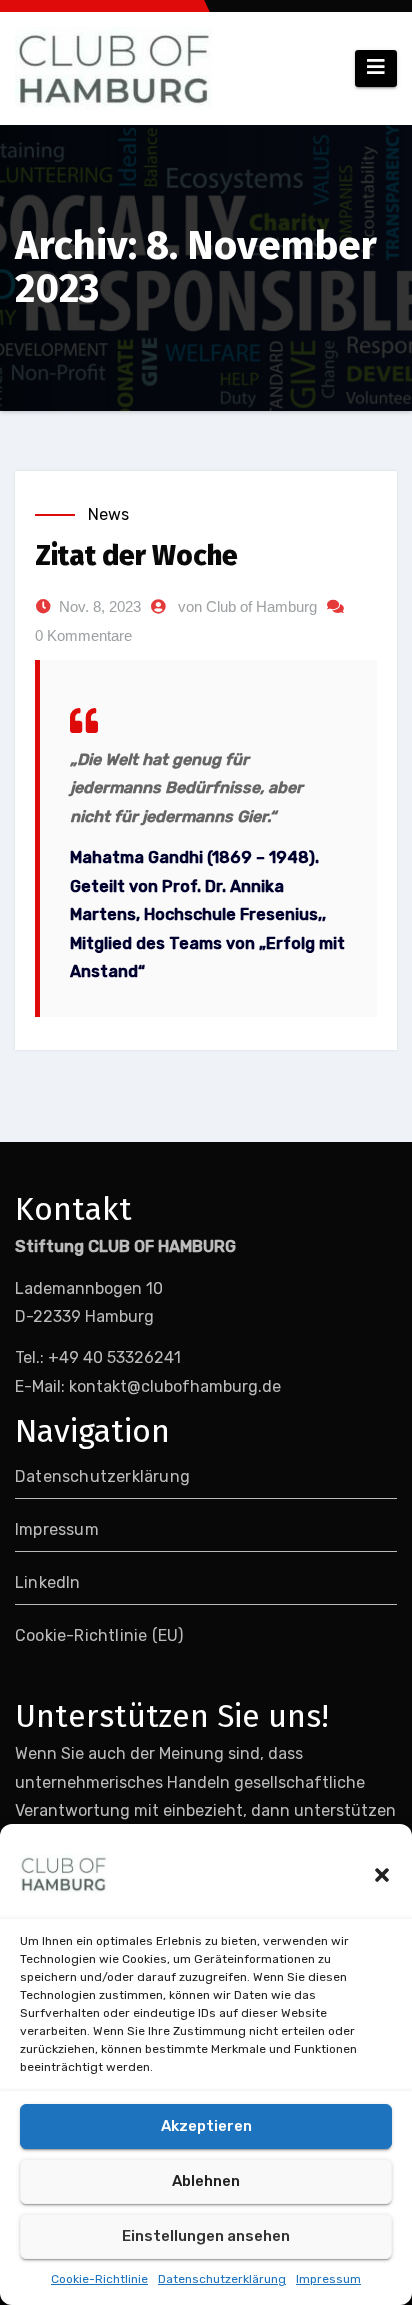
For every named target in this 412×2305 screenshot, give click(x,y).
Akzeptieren (206, 2126)
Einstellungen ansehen (206, 2236)
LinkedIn (48, 1582)
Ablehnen (206, 2181)
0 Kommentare (83, 635)
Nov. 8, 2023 (100, 606)
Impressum (328, 2279)
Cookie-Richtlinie (99, 2279)
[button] (382, 1874)
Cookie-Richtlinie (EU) (99, 1635)
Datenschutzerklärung (222, 2279)
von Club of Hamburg (247, 606)
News (108, 514)
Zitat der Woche (136, 555)
